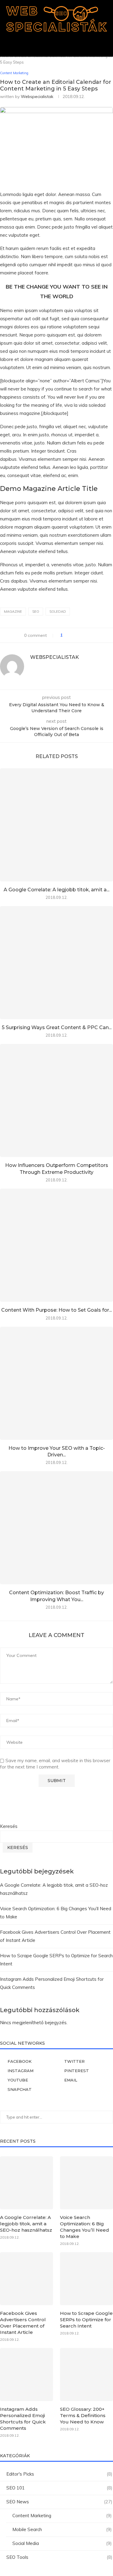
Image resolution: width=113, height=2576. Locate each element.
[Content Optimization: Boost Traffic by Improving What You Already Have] (56, 1528)
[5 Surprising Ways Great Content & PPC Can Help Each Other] (56, 963)
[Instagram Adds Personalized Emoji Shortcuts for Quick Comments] (27, 2375)
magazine (13, 612)
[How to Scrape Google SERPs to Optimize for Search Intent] (86, 2279)
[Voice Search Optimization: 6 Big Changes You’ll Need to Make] (86, 2183)
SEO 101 (59, 2488)
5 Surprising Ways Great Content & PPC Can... (57, 1027)
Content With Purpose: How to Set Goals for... (56, 1310)
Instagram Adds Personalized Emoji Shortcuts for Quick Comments (23, 2419)
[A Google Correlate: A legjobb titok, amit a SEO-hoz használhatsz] (56, 825)
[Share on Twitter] (78, 635)
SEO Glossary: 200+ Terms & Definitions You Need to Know (83, 2415)
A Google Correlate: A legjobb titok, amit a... (56, 890)
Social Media (62, 2543)
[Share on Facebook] (73, 635)
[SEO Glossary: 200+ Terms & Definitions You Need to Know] (86, 2375)
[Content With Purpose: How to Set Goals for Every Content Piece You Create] (56, 1245)
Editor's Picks (59, 2474)
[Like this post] (66, 635)
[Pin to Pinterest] (84, 635)
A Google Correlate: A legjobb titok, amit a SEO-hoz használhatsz (26, 2224)
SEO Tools (59, 2557)
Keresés (9, 1826)
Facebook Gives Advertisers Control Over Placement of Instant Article (23, 2323)
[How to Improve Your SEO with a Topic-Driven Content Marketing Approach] (56, 1383)
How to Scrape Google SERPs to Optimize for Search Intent (86, 2320)
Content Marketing (62, 2516)
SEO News (59, 2502)
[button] (57, 43)
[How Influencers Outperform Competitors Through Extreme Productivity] (56, 1100)
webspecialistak (37, 96)
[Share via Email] (90, 635)
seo (36, 612)
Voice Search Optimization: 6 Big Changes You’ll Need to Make (85, 2227)
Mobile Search (62, 2529)
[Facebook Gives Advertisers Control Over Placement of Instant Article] (27, 2279)
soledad (58, 612)
